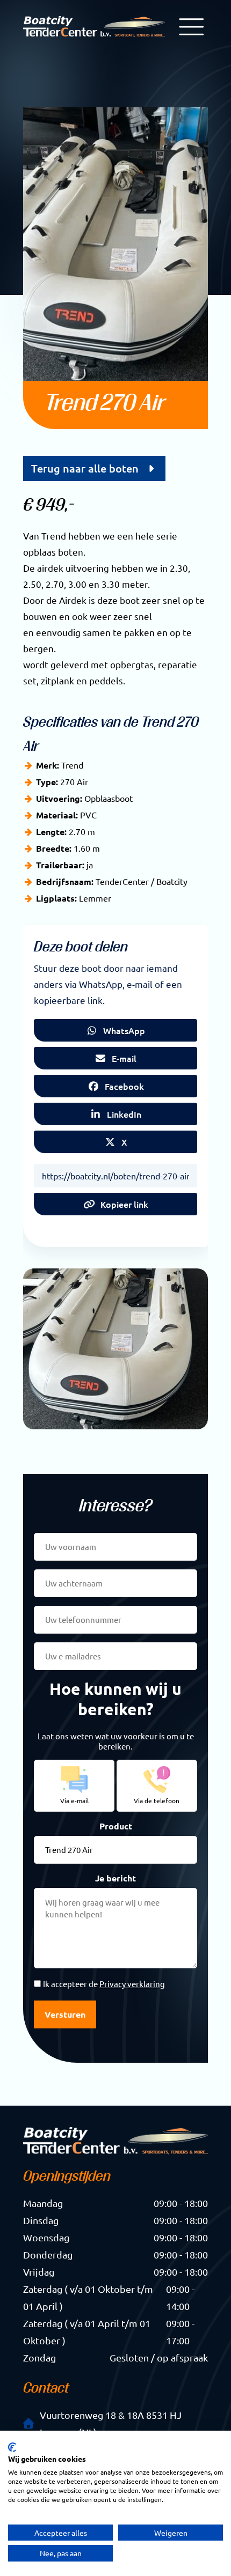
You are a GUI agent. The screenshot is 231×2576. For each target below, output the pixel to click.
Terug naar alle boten (88, 468)
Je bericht (115, 1878)
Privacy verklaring (132, 1984)
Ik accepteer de (104, 1984)
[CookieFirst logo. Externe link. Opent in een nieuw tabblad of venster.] (12, 2447)
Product (116, 1826)
